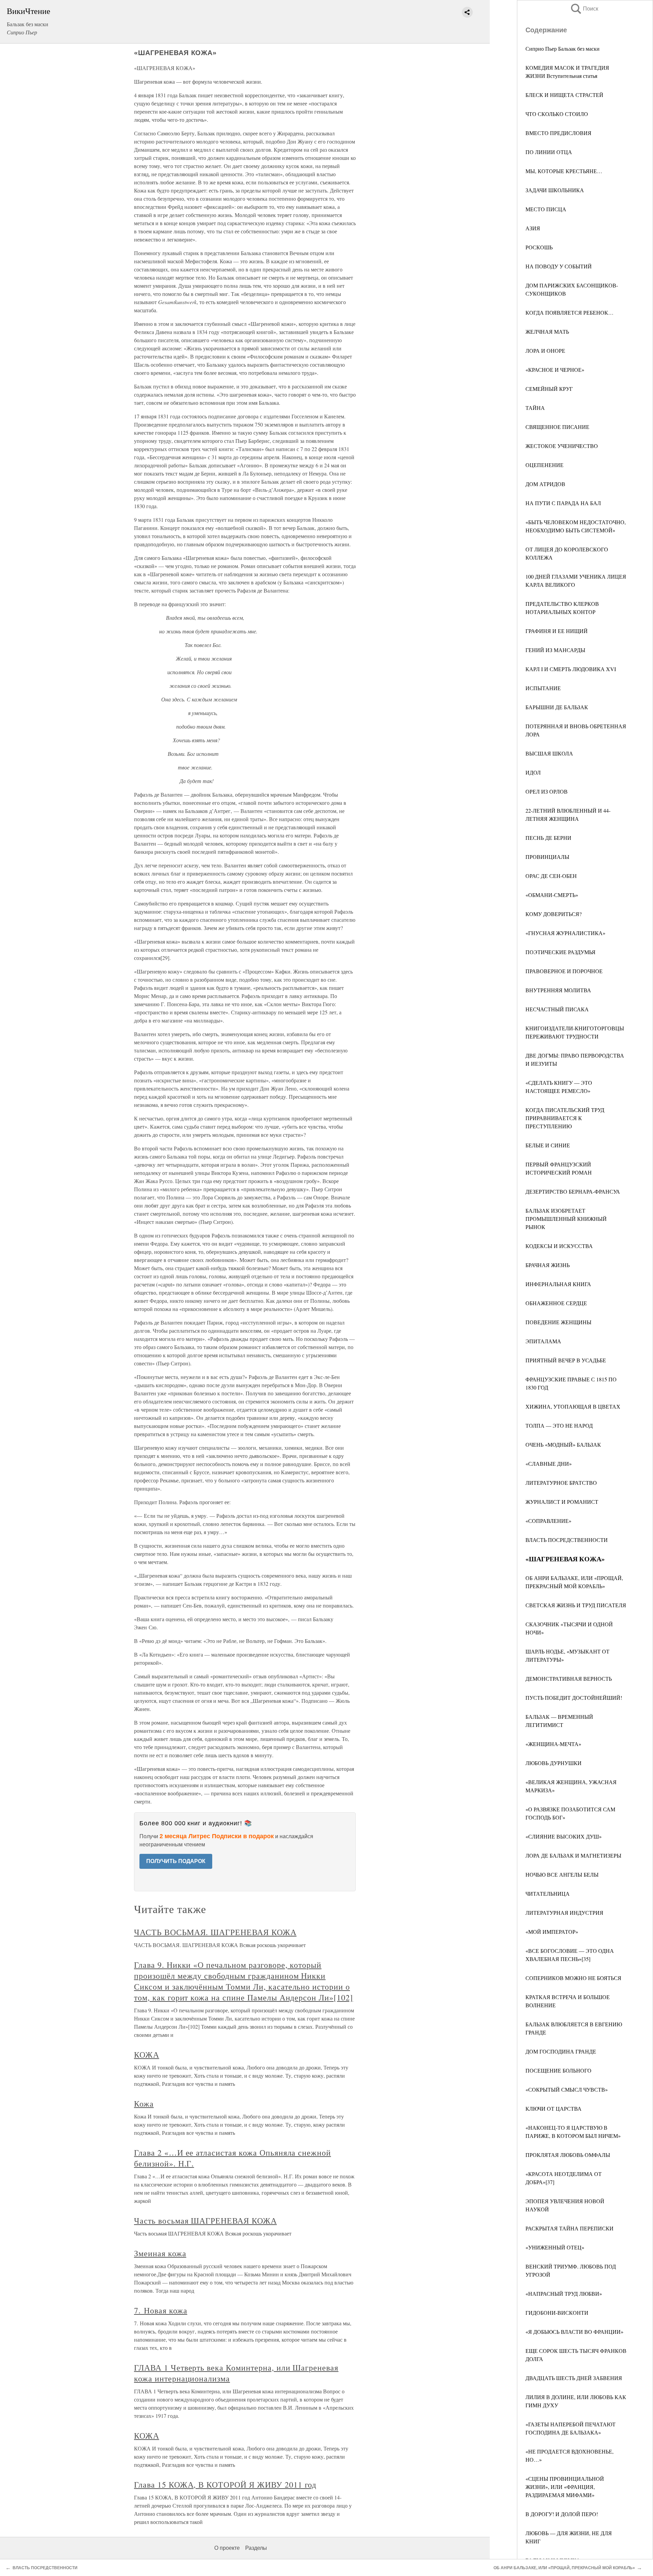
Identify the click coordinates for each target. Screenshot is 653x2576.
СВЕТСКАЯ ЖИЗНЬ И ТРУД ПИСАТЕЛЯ (576, 1605)
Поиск (584, 9)
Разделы (256, 2548)
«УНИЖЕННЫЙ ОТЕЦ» (555, 2247)
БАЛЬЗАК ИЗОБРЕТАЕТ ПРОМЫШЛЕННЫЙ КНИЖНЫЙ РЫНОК (566, 1219)
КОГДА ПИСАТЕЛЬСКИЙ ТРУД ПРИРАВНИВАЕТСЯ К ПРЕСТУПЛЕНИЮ (565, 1118)
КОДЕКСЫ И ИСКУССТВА (559, 1246)
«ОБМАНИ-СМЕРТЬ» (552, 895)
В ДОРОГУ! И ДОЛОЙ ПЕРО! (562, 2514)
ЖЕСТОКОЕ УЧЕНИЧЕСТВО (562, 446)
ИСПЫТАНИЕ (543, 688)
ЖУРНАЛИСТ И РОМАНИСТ (562, 1502)
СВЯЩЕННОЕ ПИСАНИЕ (557, 427)
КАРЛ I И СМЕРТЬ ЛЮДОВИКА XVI (571, 669)
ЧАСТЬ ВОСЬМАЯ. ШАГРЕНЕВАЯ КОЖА (215, 1932)
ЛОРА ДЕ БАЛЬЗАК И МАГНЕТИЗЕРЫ (573, 1855)
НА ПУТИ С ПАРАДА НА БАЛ (563, 503)
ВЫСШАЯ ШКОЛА (549, 753)
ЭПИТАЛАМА (543, 1341)
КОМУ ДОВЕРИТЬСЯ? (554, 914)
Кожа (144, 2104)
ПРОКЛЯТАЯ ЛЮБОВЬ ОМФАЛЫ (568, 2155)
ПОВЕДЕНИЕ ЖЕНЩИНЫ (558, 1322)
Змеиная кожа (160, 2253)
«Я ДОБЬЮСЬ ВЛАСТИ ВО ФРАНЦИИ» (574, 2332)
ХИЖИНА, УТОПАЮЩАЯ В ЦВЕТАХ (573, 1406)
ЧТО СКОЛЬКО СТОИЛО (557, 114)
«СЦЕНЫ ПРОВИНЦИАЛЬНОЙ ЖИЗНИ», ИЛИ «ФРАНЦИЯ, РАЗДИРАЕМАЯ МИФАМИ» (565, 2487)
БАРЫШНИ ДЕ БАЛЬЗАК (557, 707)
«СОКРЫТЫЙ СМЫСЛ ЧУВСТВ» (567, 2089)
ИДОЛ (533, 772)
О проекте (227, 2548)
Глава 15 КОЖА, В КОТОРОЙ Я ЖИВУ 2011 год (225, 2484)
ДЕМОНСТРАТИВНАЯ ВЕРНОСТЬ (569, 1678)
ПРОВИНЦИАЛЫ (547, 857)
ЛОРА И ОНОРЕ (545, 351)
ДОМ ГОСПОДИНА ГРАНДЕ (561, 2051)
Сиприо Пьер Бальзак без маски (563, 48)
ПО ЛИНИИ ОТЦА (549, 152)
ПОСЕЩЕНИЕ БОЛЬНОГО (558, 2070)
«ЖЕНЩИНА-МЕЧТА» (553, 1744)
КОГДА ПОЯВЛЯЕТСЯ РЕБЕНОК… (570, 312)
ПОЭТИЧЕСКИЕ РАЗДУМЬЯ (560, 952)
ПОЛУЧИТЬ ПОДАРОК (176, 1861)
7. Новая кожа (161, 2310)
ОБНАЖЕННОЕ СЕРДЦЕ (556, 1303)
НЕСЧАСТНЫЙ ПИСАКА (557, 1009)
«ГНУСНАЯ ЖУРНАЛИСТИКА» (565, 933)
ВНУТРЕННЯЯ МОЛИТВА (558, 990)
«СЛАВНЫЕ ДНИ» (549, 1464)
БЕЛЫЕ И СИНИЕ (548, 1145)
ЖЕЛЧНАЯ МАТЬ (547, 331)
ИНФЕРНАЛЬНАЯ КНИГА (558, 1284)
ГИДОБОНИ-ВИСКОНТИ (557, 2313)
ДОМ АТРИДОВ (545, 484)
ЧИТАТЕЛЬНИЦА (548, 1893)
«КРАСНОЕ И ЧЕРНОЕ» (555, 370)
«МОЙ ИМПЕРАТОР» (552, 1932)
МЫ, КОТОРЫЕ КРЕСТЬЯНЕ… (564, 171)
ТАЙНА (535, 408)
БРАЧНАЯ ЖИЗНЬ (548, 1265)
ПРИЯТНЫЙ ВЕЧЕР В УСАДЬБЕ (566, 1360)
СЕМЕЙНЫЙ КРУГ (549, 389)
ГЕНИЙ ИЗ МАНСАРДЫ (555, 650)
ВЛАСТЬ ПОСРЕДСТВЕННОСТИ (567, 1540)
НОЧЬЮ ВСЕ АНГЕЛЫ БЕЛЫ (562, 1874)
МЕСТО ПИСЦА (546, 209)
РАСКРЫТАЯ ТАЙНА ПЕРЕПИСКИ (570, 2228)
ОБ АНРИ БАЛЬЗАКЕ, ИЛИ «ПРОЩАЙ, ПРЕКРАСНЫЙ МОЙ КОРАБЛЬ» (564, 2568)
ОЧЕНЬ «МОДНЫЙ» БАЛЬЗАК (563, 1444)
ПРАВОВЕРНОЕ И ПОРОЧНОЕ (564, 971)
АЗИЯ (533, 228)
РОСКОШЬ (539, 247)
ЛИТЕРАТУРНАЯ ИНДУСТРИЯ (564, 1913)
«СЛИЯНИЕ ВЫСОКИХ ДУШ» (564, 1836)
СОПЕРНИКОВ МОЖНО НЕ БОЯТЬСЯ (573, 1978)
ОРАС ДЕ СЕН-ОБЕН (551, 876)
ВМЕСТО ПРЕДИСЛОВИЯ (558, 133)
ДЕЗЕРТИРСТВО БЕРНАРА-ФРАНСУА (573, 1191)
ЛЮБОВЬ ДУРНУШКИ (554, 1763)
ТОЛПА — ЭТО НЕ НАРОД (559, 1425)
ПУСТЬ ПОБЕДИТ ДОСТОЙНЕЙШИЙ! (574, 1698)
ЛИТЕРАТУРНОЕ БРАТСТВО (561, 1483)
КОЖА (147, 2055)
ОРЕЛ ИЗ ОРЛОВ (547, 791)
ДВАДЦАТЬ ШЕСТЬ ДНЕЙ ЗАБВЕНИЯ (574, 2378)
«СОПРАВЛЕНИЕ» (548, 1521)
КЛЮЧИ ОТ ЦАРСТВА (554, 2108)
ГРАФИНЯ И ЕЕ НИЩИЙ (557, 631)
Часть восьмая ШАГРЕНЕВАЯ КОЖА (205, 2221)
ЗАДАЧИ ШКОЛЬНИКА (555, 190)
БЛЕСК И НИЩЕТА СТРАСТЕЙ (564, 95)
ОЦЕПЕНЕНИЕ (545, 465)
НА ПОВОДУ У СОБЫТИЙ (559, 266)
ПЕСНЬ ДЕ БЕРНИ (548, 838)
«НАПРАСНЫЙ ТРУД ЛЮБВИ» (564, 2294)
